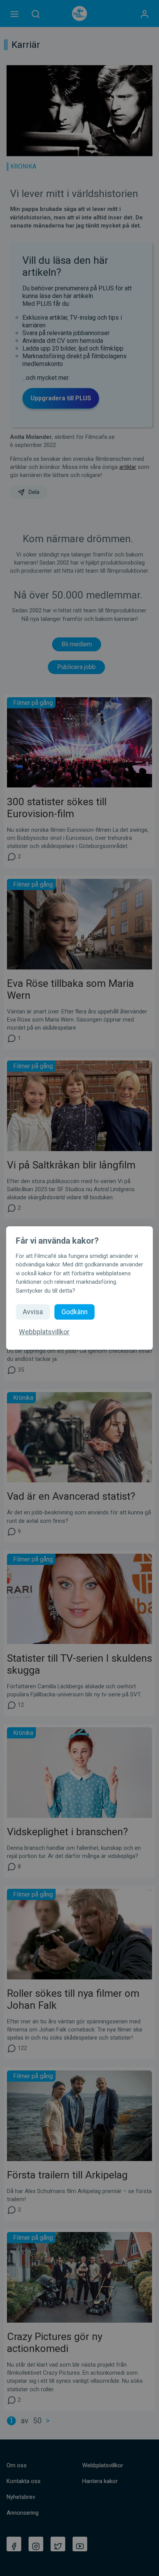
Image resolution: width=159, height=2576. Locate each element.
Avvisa (33, 1312)
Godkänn (74, 1312)
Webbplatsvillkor (44, 1332)
